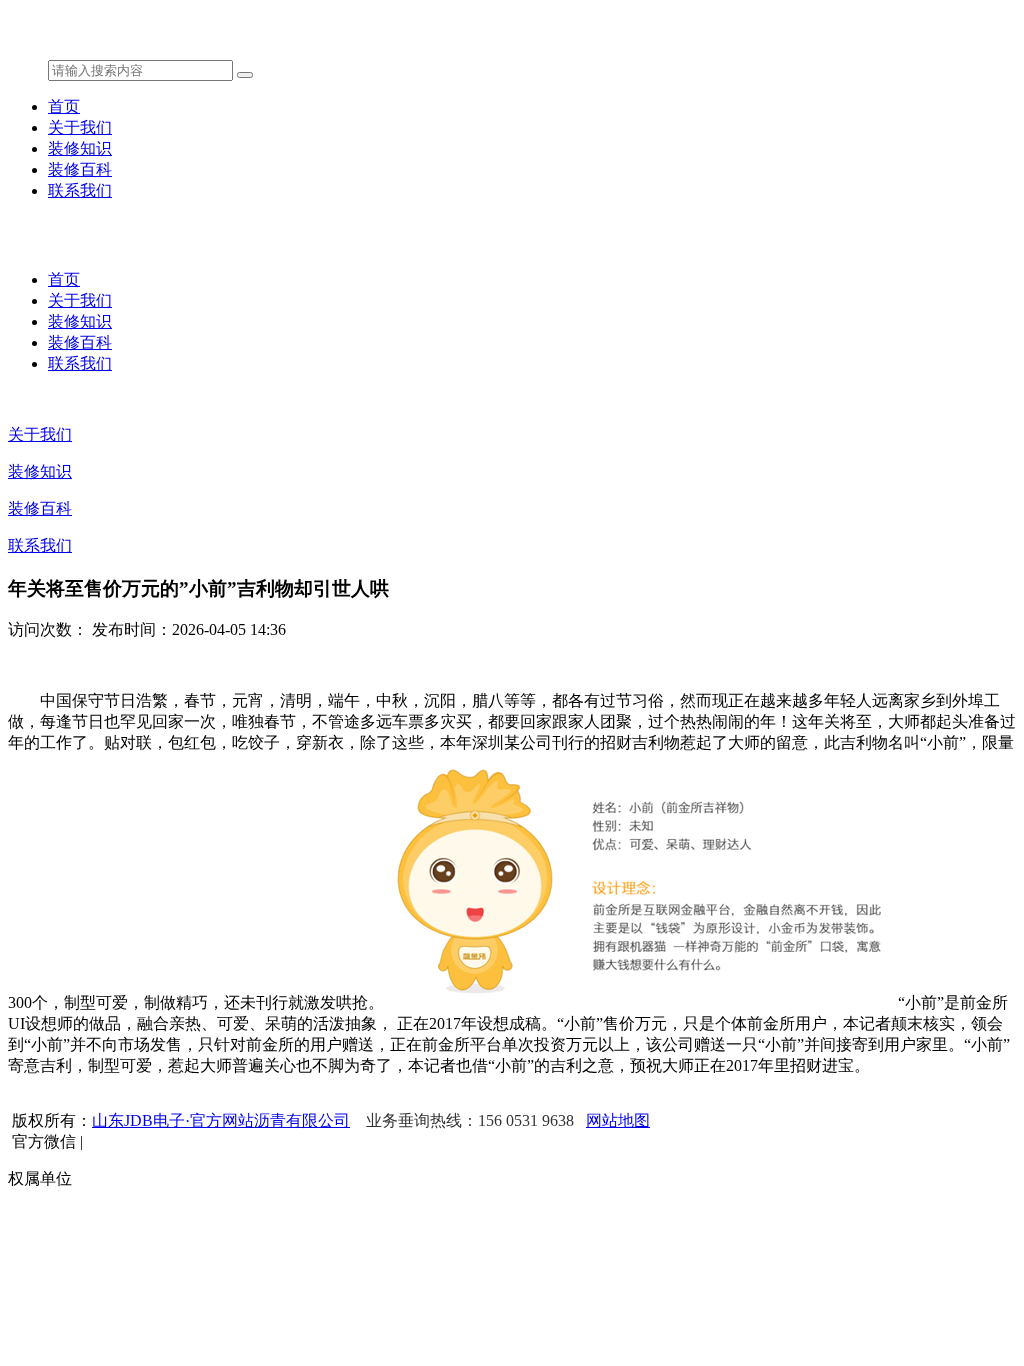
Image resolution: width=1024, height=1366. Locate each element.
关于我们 (80, 127)
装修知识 (80, 148)
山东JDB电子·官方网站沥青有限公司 (221, 1120)
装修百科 (80, 169)
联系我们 (80, 190)
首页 (64, 106)
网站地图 (618, 1120)
